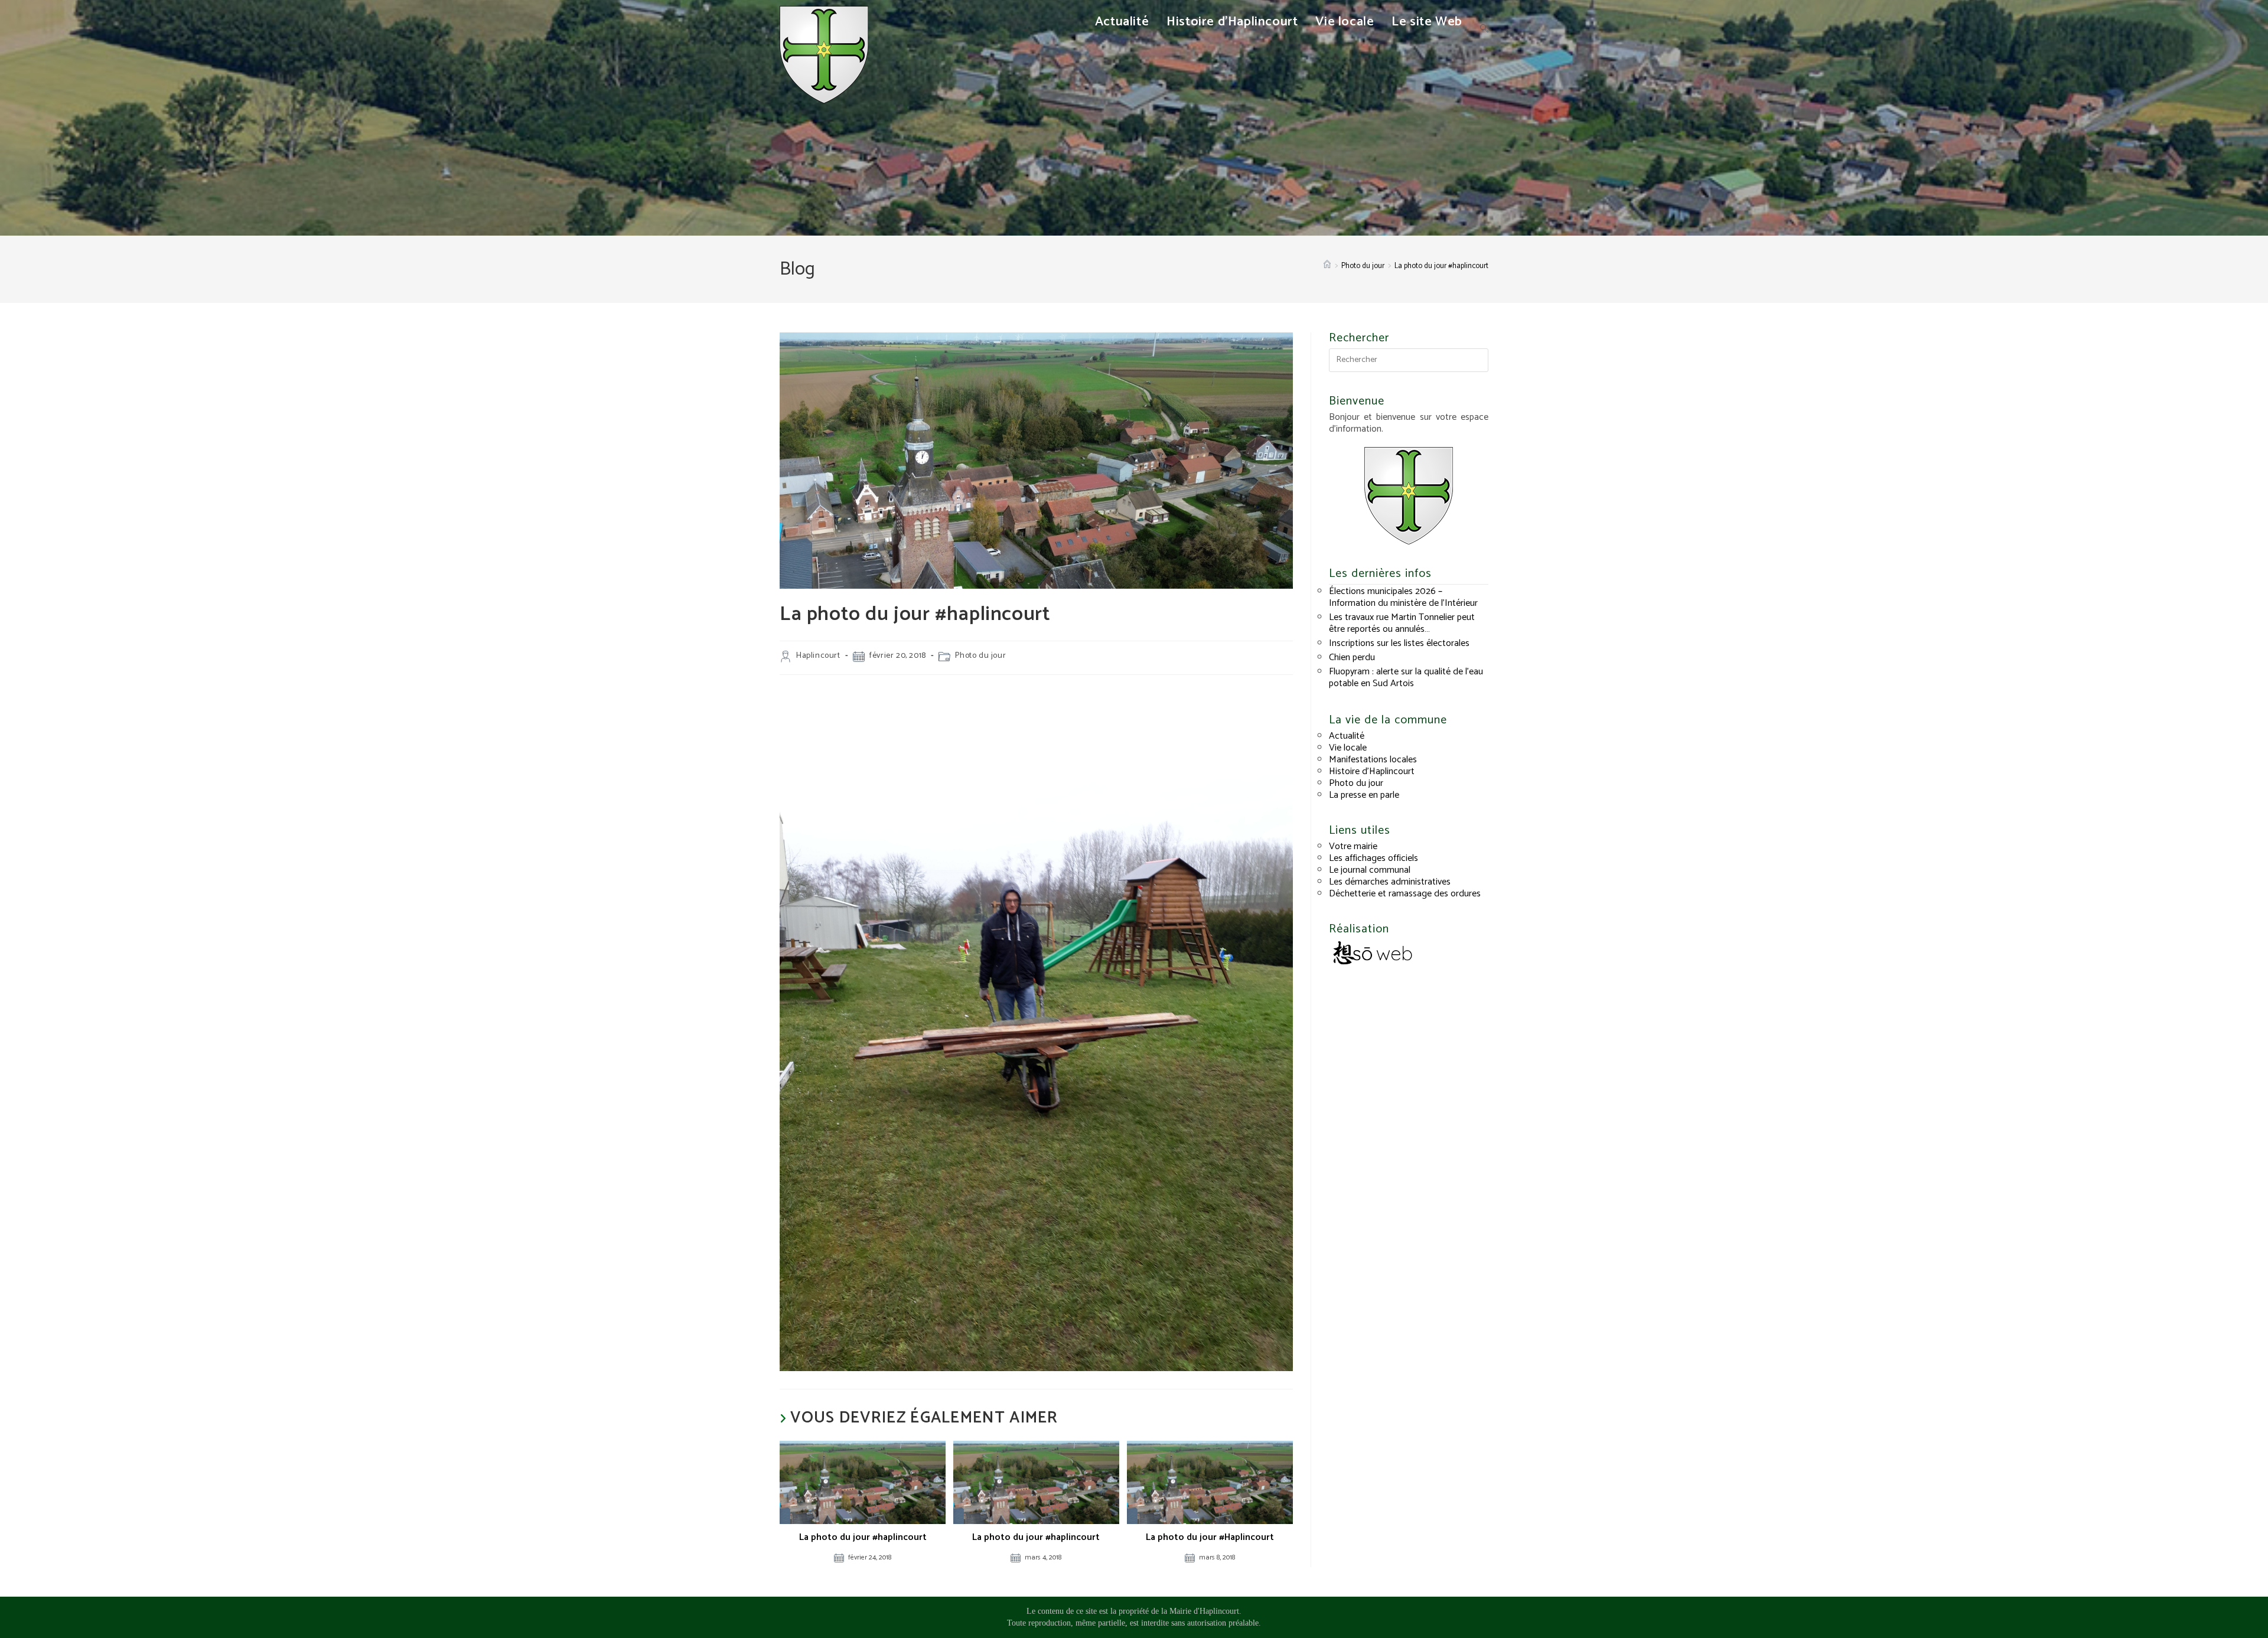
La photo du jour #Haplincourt (1210, 1538)
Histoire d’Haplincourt (1372, 771)
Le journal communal (1370, 870)
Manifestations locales (1373, 760)
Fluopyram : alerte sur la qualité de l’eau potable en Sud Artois (1406, 678)
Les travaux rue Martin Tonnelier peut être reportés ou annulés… (1402, 623)
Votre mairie (1353, 846)
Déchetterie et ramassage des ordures (1405, 894)
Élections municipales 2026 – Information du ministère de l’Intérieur (1403, 597)
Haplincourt (818, 656)
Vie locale (1348, 748)
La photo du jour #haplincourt (1441, 266)
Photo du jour (980, 656)
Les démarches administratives (1390, 882)
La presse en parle (1364, 795)
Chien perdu (1352, 658)
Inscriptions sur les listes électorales (1399, 643)
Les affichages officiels (1373, 858)
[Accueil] (1327, 266)
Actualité (1347, 736)
